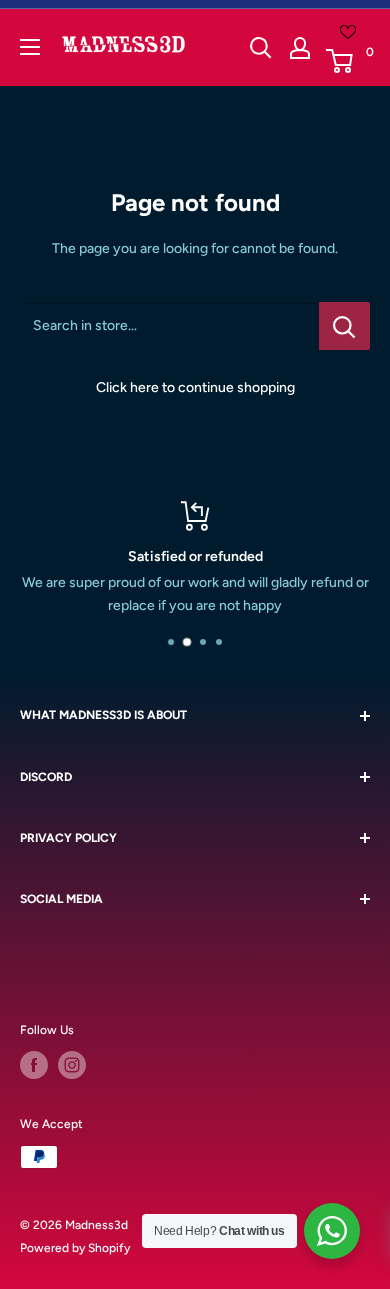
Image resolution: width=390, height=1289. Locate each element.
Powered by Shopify (75, 1248)
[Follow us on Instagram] (72, 1065)
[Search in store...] (344, 326)
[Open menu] (30, 47)
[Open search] (261, 48)
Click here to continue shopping (195, 387)
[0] (347, 61)
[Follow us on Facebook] (34, 1065)
